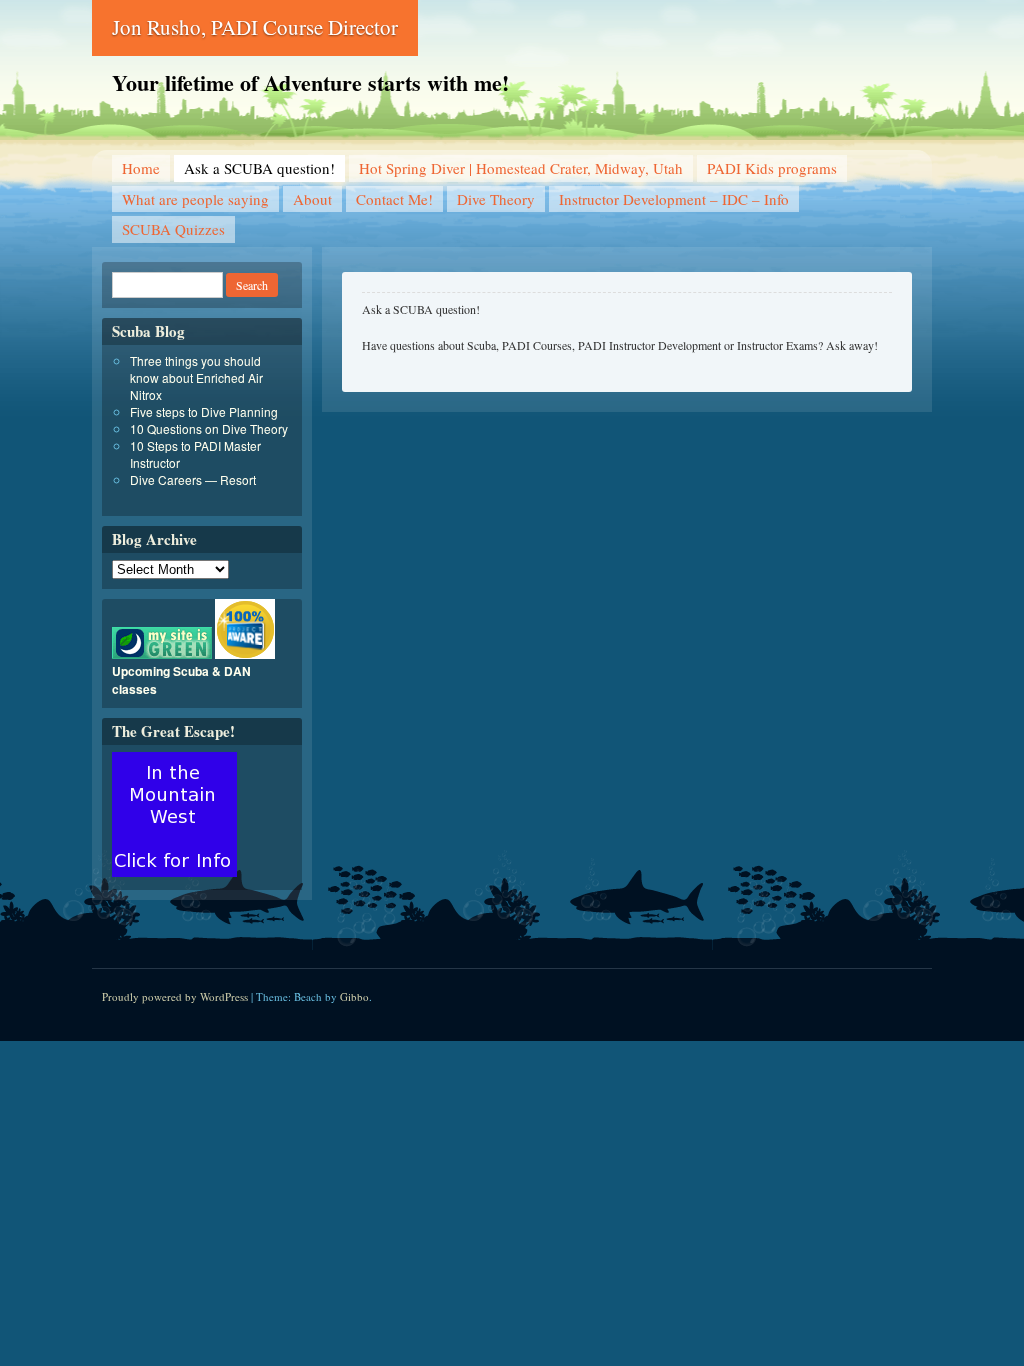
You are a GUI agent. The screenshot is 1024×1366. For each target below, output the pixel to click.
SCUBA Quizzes (173, 229)
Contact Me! (394, 199)
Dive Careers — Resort (193, 479)
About (312, 199)
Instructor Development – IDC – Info (674, 199)
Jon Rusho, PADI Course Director (255, 27)
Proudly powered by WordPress (175, 996)
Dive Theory (496, 199)
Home (141, 168)
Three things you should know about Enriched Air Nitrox (196, 377)
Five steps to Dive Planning (204, 411)
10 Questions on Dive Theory (209, 428)
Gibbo (354, 996)
